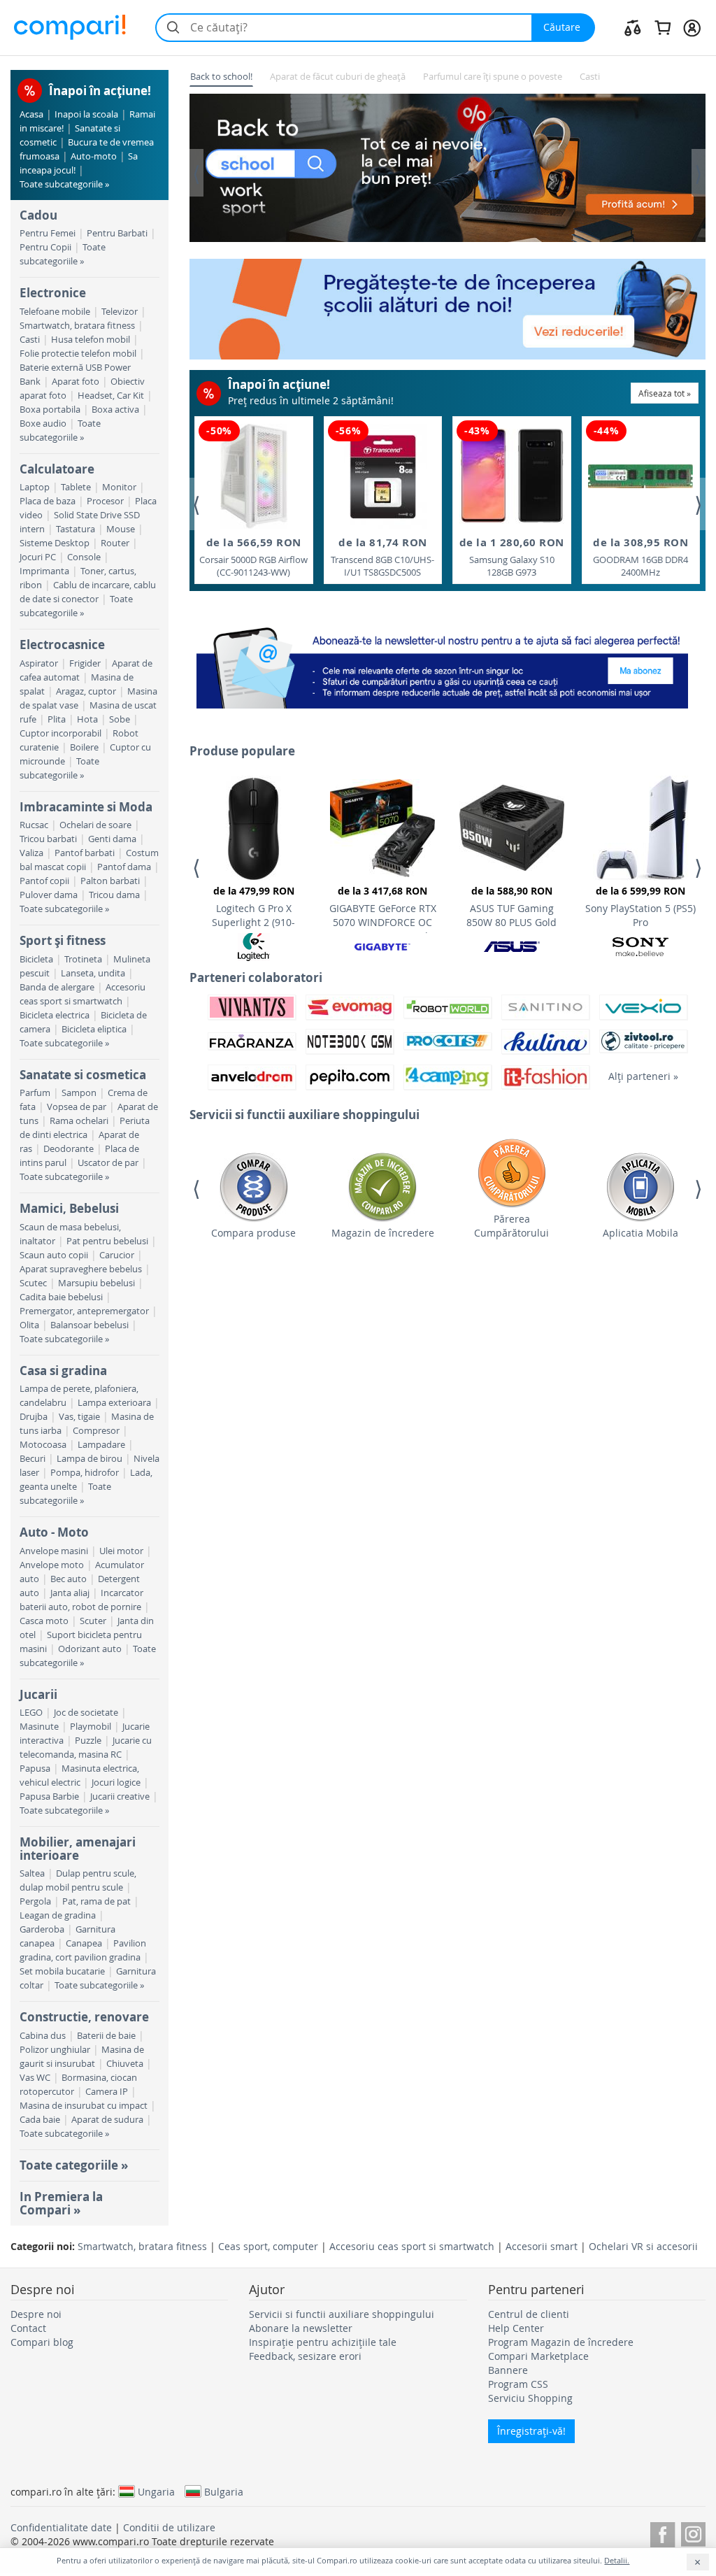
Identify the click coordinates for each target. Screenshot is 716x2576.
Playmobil (91, 1727)
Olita (29, 1325)
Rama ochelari (79, 1121)
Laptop (35, 487)
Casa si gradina (63, 1371)
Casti (30, 340)
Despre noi (36, 2314)
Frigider (85, 663)
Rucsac (34, 825)
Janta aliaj (70, 1593)
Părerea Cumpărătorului (511, 1226)
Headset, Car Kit (111, 396)
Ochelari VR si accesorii (643, 2246)
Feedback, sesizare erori (305, 2356)
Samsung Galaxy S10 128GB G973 (512, 557)
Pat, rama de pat (96, 1901)
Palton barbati (110, 881)
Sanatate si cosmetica (83, 1075)
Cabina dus (43, 2036)
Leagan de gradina (58, 1915)
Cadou (38, 215)
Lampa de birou (89, 1459)
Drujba (34, 1417)
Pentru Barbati (117, 233)
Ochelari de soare (95, 825)
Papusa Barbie (49, 1796)
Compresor (96, 1431)
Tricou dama (114, 895)
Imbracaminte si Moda (86, 807)
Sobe (120, 719)
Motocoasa (43, 1445)
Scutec (33, 1283)
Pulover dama (49, 895)
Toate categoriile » (74, 2165)
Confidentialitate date (61, 2527)
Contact (28, 2328)
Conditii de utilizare (169, 2527)
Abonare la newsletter (301, 2328)
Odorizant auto (90, 1649)
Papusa (35, 1769)
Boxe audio (43, 424)
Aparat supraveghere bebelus (81, 1269)
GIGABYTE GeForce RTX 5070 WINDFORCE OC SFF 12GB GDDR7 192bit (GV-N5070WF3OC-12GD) (382, 909)
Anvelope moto (52, 1565)
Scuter (93, 1621)
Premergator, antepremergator (84, 1311)
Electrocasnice (62, 645)
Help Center (516, 2328)
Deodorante (69, 1149)
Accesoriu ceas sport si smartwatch (412, 2246)
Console (84, 557)
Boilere (84, 747)
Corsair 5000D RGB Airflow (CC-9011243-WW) (253, 557)
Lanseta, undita (93, 973)
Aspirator (39, 663)
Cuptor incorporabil (60, 733)
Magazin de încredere (383, 1233)
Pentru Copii (45, 247)
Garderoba (42, 1929)
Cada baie (40, 2120)
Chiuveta (125, 2064)
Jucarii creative (120, 1796)
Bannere (508, 2370)
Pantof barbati (85, 853)
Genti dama (112, 839)
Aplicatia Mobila (640, 1233)
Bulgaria (224, 2491)
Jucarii (38, 1694)
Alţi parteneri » (643, 1076)
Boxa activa (115, 410)
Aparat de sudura (107, 2120)
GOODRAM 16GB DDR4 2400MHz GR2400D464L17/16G (640, 557)
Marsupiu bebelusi (96, 1283)
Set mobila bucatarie (62, 1971)
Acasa (31, 114)
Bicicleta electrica (55, 1015)
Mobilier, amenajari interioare (78, 1848)
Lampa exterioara (114, 1403)
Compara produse (253, 1233)
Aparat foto (76, 382)
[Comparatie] (633, 27)
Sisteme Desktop (55, 543)
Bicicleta (36, 959)
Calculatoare (57, 469)
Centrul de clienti (529, 2314)
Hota (87, 719)
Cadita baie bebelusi (61, 1297)
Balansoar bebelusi (89, 1325)
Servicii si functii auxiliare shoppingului (342, 2314)
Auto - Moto (54, 1532)
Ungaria (156, 2491)
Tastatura (76, 529)
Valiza (31, 853)
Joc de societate (86, 1713)
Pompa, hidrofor (85, 1473)
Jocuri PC (38, 557)
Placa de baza (48, 501)
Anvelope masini (54, 1551)
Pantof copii (44, 881)
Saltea (32, 1873)
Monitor (119, 487)
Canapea (84, 1943)
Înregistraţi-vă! (531, 2431)
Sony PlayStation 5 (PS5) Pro (640, 906)
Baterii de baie (106, 2036)
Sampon (79, 1093)
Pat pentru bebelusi (107, 1241)
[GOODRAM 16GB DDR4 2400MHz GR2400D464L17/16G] (640, 476)
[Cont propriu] (692, 27)
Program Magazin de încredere (561, 2342)
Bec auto (69, 1579)
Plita (57, 719)
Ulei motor (121, 1551)
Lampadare (101, 1445)
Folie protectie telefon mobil (78, 354)
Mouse (121, 529)
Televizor (120, 312)
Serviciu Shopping (530, 2398)
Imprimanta (44, 571)
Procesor (105, 501)
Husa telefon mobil (91, 340)
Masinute (39, 1727)
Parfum (35, 1093)
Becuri (33, 1459)
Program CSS (518, 2384)
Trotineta (83, 959)
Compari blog (42, 2342)
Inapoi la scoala (86, 114)
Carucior (117, 1255)
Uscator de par (108, 1163)
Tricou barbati (48, 839)
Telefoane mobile (55, 312)
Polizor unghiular (55, 2050)
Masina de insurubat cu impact (84, 2106)
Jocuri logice (116, 1782)
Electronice (53, 293)
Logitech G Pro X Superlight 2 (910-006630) (253, 909)
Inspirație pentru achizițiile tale (323, 2342)
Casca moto (44, 1621)
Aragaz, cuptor (86, 691)
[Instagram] (693, 2532)
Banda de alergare (57, 987)
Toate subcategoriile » (64, 184)
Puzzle (88, 1741)
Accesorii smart (542, 2246)
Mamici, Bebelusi (69, 1208)
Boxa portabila (50, 410)
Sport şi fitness (63, 940)
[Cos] (663, 27)
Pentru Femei (48, 233)
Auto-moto (94, 156)
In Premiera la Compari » (61, 2203)
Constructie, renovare (84, 2017)
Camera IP (107, 2092)
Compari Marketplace (538, 2356)
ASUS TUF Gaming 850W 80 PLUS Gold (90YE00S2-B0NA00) (512, 909)
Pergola (35, 1901)
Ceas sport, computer (268, 2246)
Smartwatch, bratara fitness (77, 326)
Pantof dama (124, 867)
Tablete (76, 487)
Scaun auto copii (54, 1255)
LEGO (31, 1713)
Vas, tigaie (79, 1417)
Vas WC (35, 2078)
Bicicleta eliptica (94, 1029)
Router (115, 543)
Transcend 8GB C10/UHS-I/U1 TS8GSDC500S (382, 557)
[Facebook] (663, 2532)
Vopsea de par (77, 1107)
